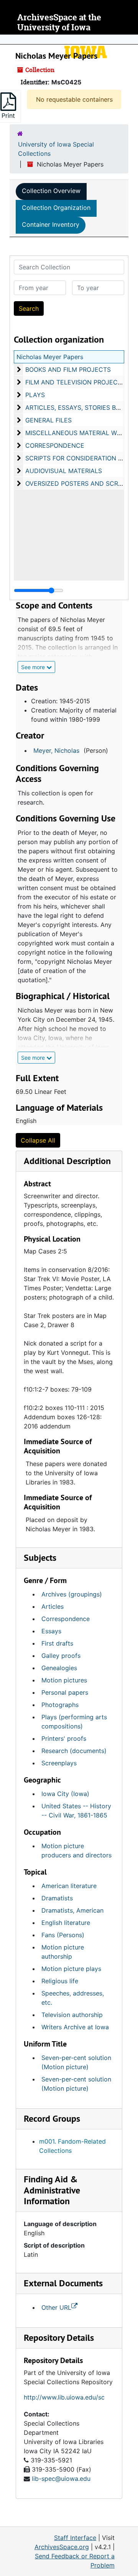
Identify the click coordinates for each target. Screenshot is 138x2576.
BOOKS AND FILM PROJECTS (68, 369)
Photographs (60, 1705)
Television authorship (72, 2015)
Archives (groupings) (72, 1594)
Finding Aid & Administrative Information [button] (52, 2190)
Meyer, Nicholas (56, 750)
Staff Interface (75, 2538)
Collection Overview (51, 191)
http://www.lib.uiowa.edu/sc (64, 2397)
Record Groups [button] (52, 2118)
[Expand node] (130, 40)
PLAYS (35, 395)
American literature (69, 1886)
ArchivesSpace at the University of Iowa (59, 22)
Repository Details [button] (59, 2338)
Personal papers (65, 1692)
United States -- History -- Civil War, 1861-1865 (76, 1811)
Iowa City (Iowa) (65, 1794)
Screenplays (59, 1763)
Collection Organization (56, 208)
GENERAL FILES (48, 420)
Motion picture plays (71, 1969)
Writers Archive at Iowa (75, 2027)
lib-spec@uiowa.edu (61, 2479)
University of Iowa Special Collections (56, 149)
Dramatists (57, 1898)
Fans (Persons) (63, 1935)
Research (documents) (74, 1751)
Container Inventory (51, 224)
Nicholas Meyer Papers (50, 357)
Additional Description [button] (67, 1161)
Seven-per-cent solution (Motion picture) (76, 2062)
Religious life (60, 1981)
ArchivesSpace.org (62, 2547)
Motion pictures (64, 1680)
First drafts (57, 1643)
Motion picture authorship (63, 1952)
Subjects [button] (40, 1558)
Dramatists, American (72, 1910)
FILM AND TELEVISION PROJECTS (75, 382)
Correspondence (66, 1619)
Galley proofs (61, 1656)
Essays (51, 1631)
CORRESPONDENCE (55, 445)
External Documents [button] (63, 2283)
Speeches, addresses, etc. (73, 1998)
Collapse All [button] (38, 1140)
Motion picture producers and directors (76, 1850)
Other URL (56, 2307)
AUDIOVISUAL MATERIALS (64, 471)
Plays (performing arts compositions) (74, 1722)
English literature (66, 1923)
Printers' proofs (64, 1738)
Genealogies (59, 1668)
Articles (53, 1606)
